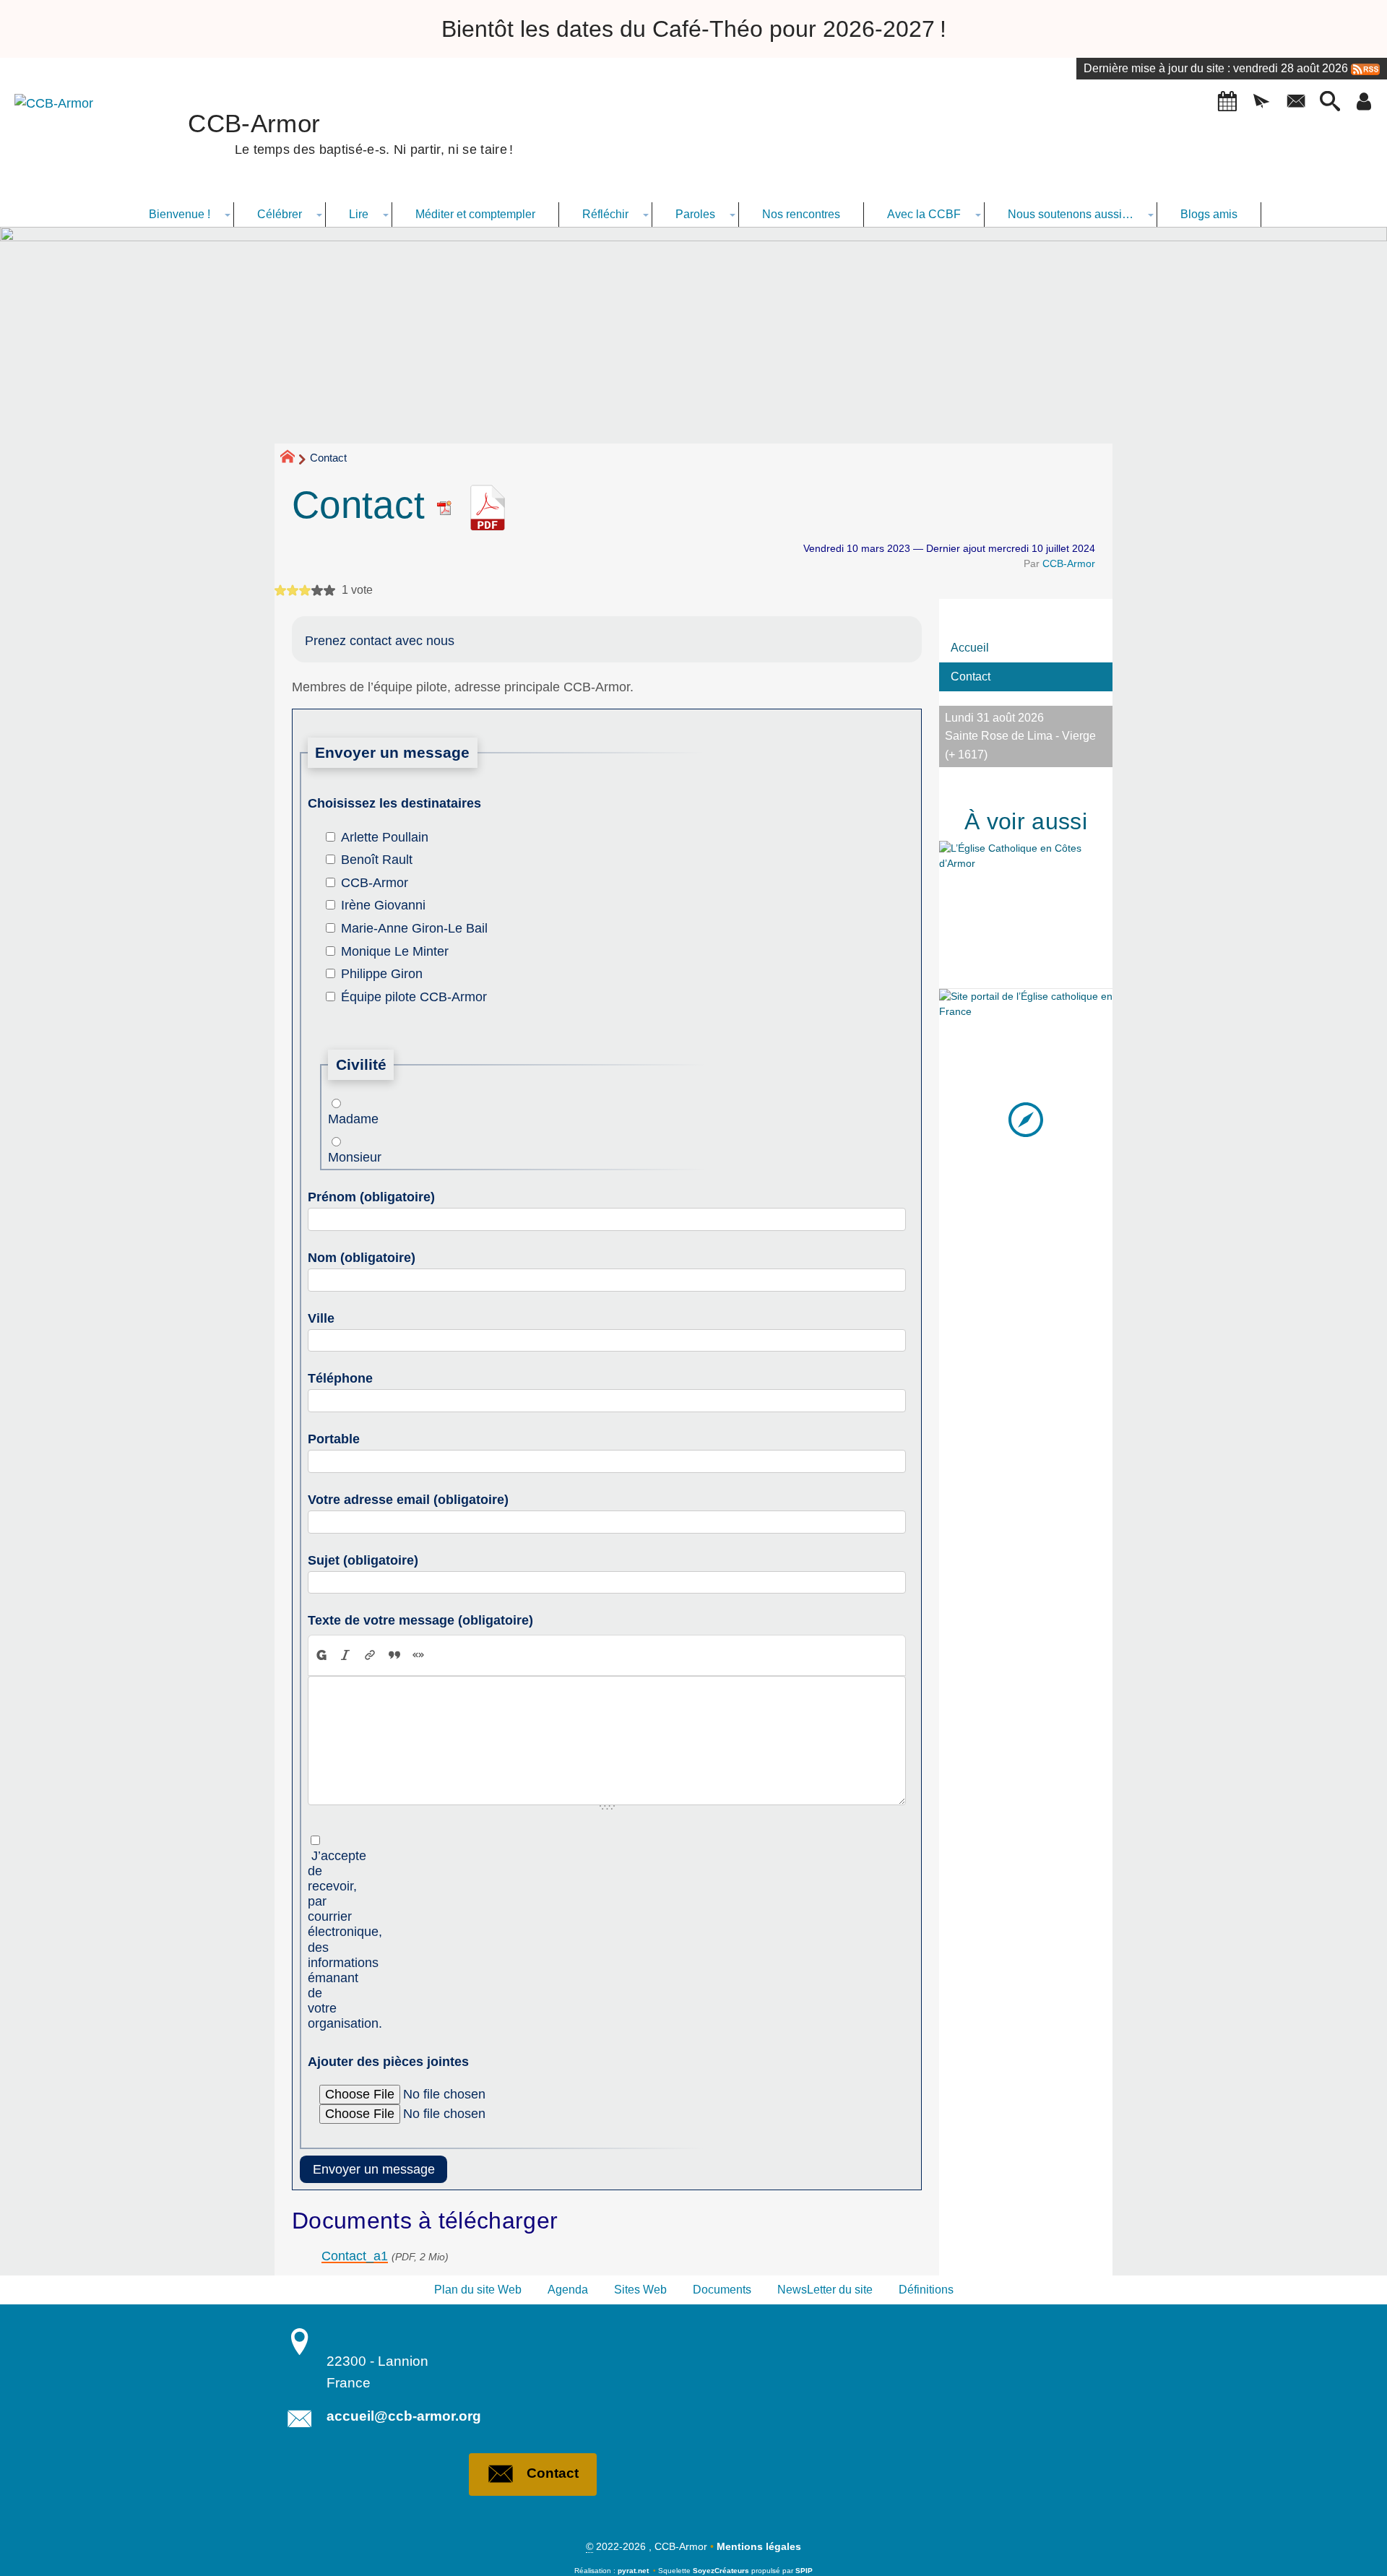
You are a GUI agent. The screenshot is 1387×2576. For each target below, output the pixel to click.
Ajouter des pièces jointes (388, 2062)
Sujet (363, 1560)
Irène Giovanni (383, 905)
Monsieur (339, 1157)
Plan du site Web (478, 2290)
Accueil (970, 648)
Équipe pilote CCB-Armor (414, 997)
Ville (321, 1318)
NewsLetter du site (825, 2290)
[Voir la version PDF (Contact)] (488, 505)
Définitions (926, 2290)
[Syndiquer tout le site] (1365, 68)
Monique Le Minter (395, 951)
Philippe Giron (382, 974)
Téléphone (340, 1378)
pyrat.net (633, 2571)
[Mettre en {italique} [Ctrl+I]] (346, 1655)
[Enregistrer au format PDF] (450, 505)
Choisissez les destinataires (394, 803)
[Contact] (1296, 102)
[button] (1227, 102)
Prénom (371, 1197)
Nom (362, 1258)
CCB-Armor (1069, 563)
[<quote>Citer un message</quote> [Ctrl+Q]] (394, 1655)
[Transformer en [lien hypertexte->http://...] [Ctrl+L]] (370, 1655)
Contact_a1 (355, 2256)
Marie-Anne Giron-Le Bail (414, 928)
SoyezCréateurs (721, 2571)
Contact (971, 677)
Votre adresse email (408, 1500)
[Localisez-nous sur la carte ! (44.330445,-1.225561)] (1026, 1119)
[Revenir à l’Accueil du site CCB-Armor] (69, 141)
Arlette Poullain (385, 837)
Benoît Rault (377, 860)
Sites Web (640, 2290)
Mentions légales (759, 2546)
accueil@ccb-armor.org (404, 2416)
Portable (334, 1439)
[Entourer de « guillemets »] (418, 1655)
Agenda (568, 2290)
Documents (722, 2290)
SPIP (804, 2571)
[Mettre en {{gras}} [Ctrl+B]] (321, 1655)
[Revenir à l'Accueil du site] (294, 459)
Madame (339, 1119)
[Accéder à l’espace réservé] (1364, 102)
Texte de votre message (420, 1620)
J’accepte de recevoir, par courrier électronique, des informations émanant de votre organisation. (319, 1940)
